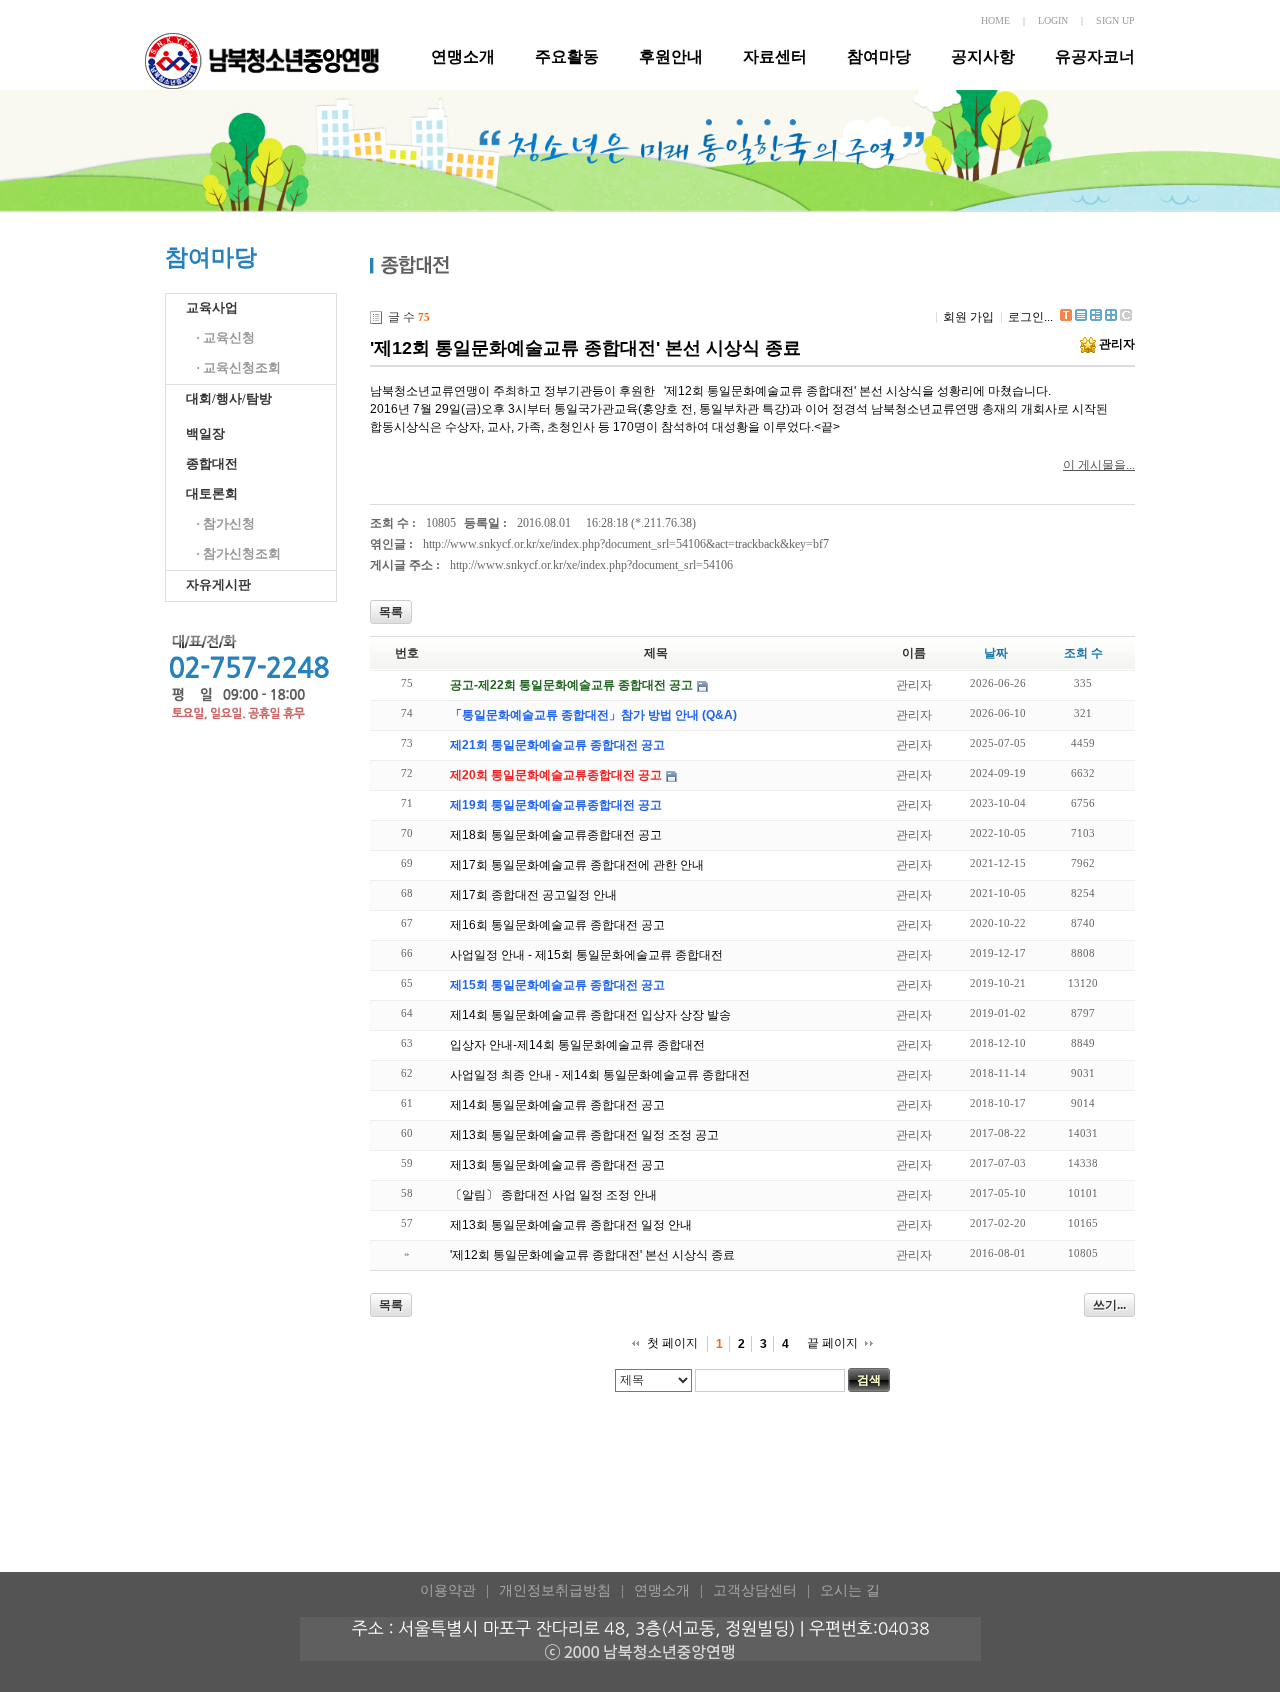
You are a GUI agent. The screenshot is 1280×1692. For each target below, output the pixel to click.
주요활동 (567, 56)
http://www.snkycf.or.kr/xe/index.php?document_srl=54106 (591, 565)
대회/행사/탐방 (229, 398)
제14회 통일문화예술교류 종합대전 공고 (557, 1105)
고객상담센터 (755, 1590)
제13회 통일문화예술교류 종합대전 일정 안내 (571, 1225)
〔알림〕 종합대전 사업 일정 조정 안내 (553, 1195)
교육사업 (212, 307)
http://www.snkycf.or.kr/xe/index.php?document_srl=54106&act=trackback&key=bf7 (626, 544)
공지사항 (983, 56)
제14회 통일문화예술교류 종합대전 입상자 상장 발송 (590, 1015)
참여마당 (879, 56)
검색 (869, 1380)
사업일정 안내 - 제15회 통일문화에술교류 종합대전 (586, 955)
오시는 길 (850, 1590)
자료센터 (775, 56)
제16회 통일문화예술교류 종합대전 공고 (557, 925)
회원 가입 (968, 317)
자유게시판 (218, 584)
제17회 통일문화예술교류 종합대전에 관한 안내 (577, 865)
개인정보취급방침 (555, 1590)
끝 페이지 (832, 1343)
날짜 (996, 653)
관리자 (1117, 344)
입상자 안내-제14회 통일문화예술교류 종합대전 (577, 1045)
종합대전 (212, 463)
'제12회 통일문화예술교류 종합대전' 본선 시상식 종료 (585, 348)
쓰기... (1109, 1305)
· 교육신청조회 (238, 367)
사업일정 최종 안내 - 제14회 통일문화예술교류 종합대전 (600, 1075)
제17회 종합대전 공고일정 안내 (533, 895)
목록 (391, 612)
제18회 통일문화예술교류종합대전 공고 (556, 835)
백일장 (205, 433)
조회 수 (1083, 653)
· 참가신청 (225, 523)
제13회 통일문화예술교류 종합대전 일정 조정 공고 (584, 1135)
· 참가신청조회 (238, 553)
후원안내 (671, 56)
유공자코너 (1095, 56)
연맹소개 (463, 56)
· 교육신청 (225, 337)
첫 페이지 (672, 1343)
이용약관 (448, 1590)
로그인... (1030, 317)
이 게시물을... (1099, 465)
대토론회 (212, 493)
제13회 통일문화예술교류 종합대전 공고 (557, 1165)
